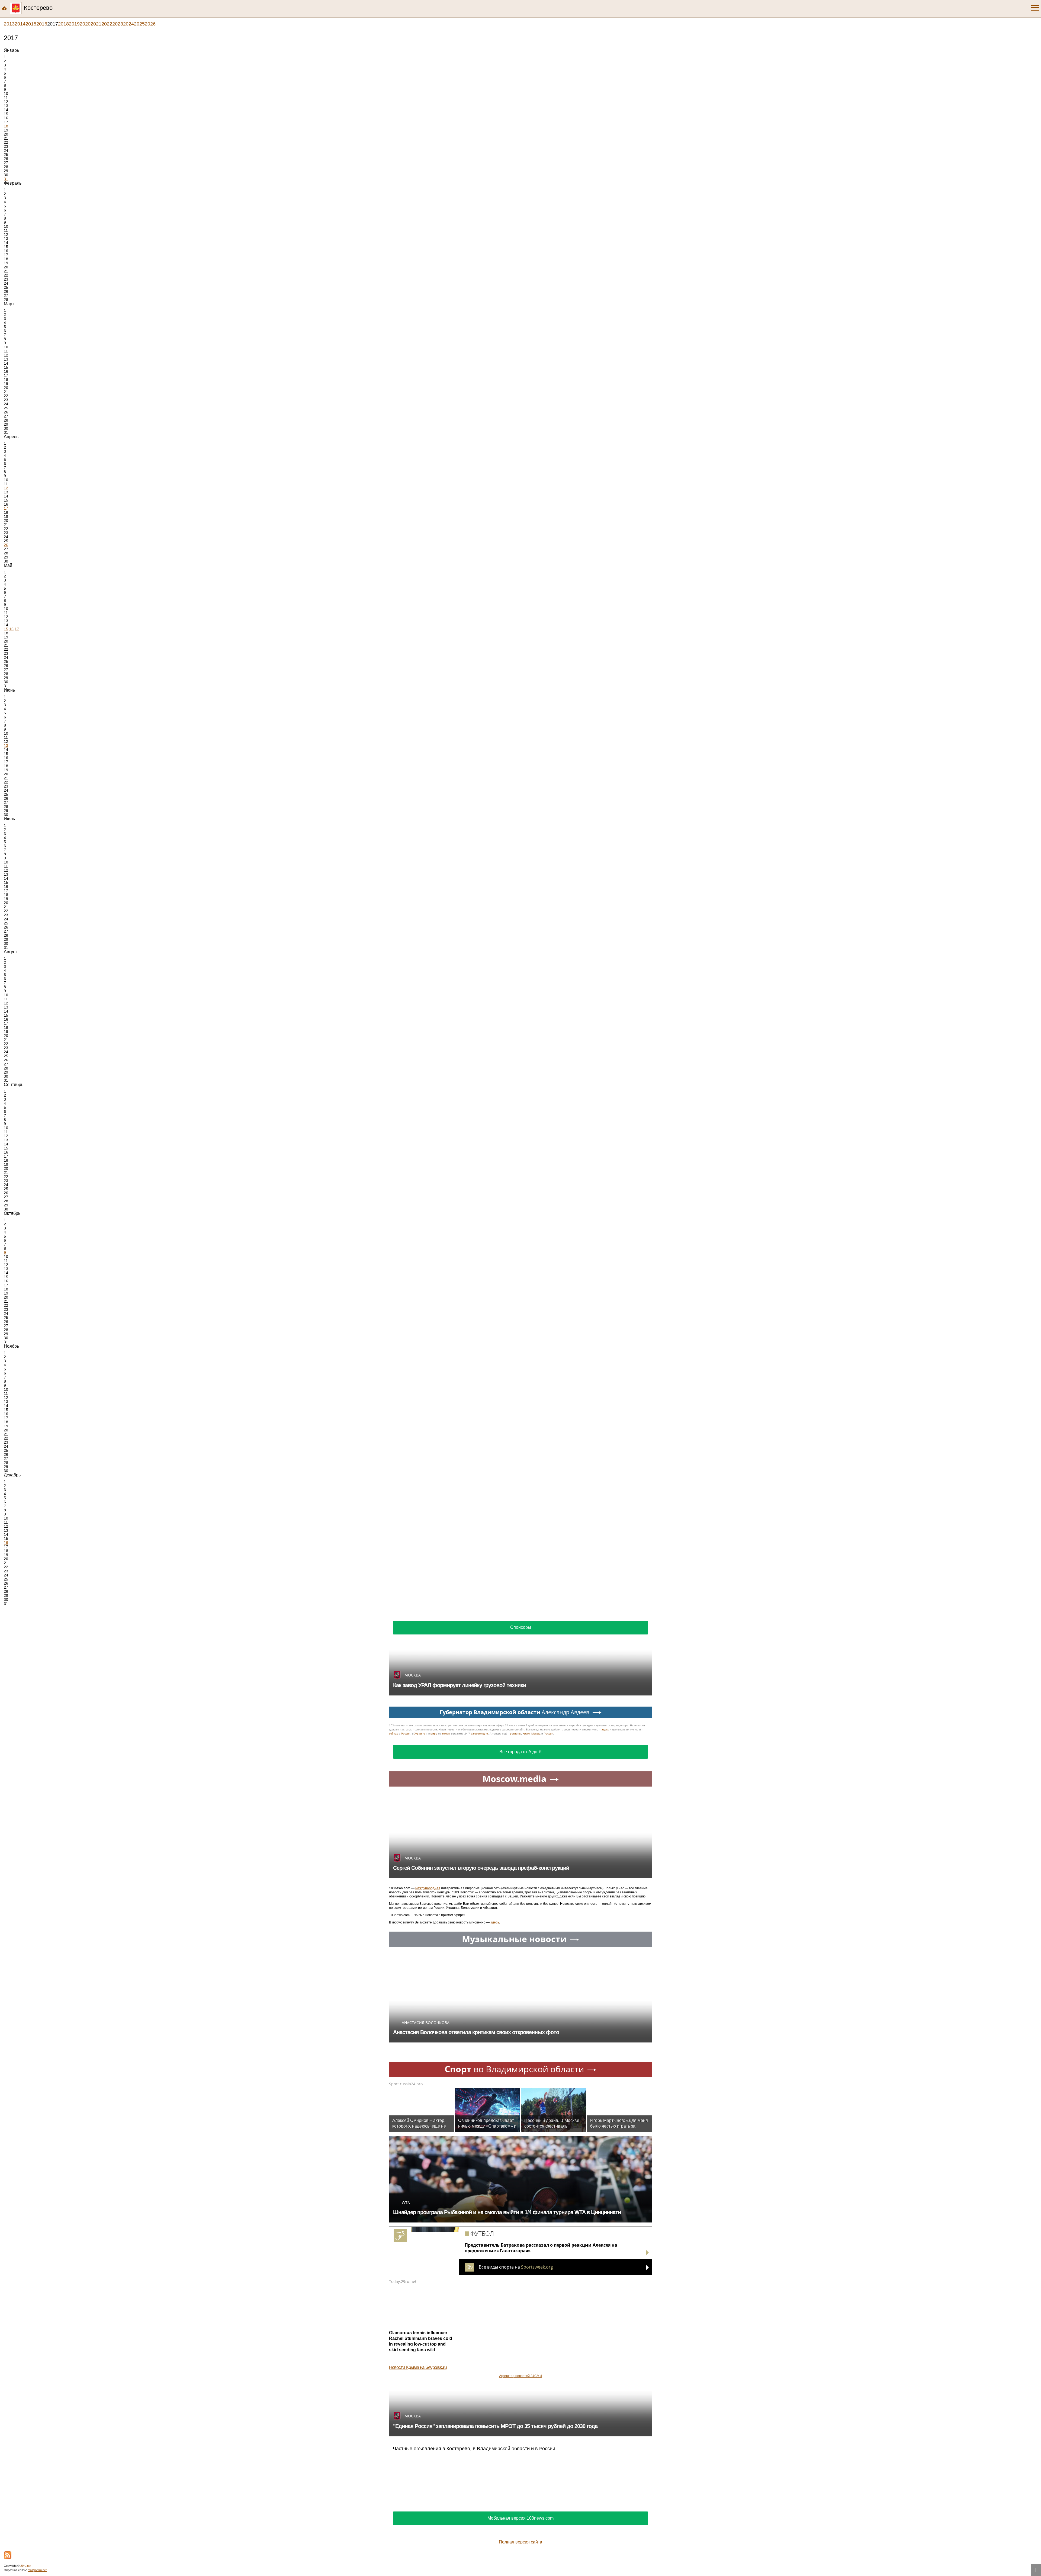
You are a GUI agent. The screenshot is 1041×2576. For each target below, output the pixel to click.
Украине (420, 1734)
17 (6, 508)
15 (6, 629)
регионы (515, 1734)
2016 (42, 24)
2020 (85, 24)
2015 (31, 24)
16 (11, 629)
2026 (150, 24)
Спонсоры (521, 1627)
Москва (536, 1734)
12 (6, 488)
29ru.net (26, 2566)
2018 (63, 24)
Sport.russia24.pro (406, 2084)
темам (446, 1734)
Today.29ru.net (403, 2281)
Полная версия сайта (520, 2542)
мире (434, 1734)
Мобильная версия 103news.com (520, 2518)
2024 (128, 24)
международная (428, 1888)
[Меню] (1035, 8)
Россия (548, 1734)
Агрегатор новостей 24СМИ (520, 2376)
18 (6, 126)
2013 (9, 24)
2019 (74, 24)
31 (6, 179)
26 (6, 545)
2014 (20, 24)
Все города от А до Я (520, 1752)
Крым (526, 1734)
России (406, 1734)
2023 (118, 24)
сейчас (393, 1734)
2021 (96, 24)
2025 (139, 24)
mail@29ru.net (37, 2570)
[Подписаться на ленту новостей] (8, 2555)
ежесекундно (479, 1734)
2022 (107, 24)
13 (6, 746)
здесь (605, 1729)
